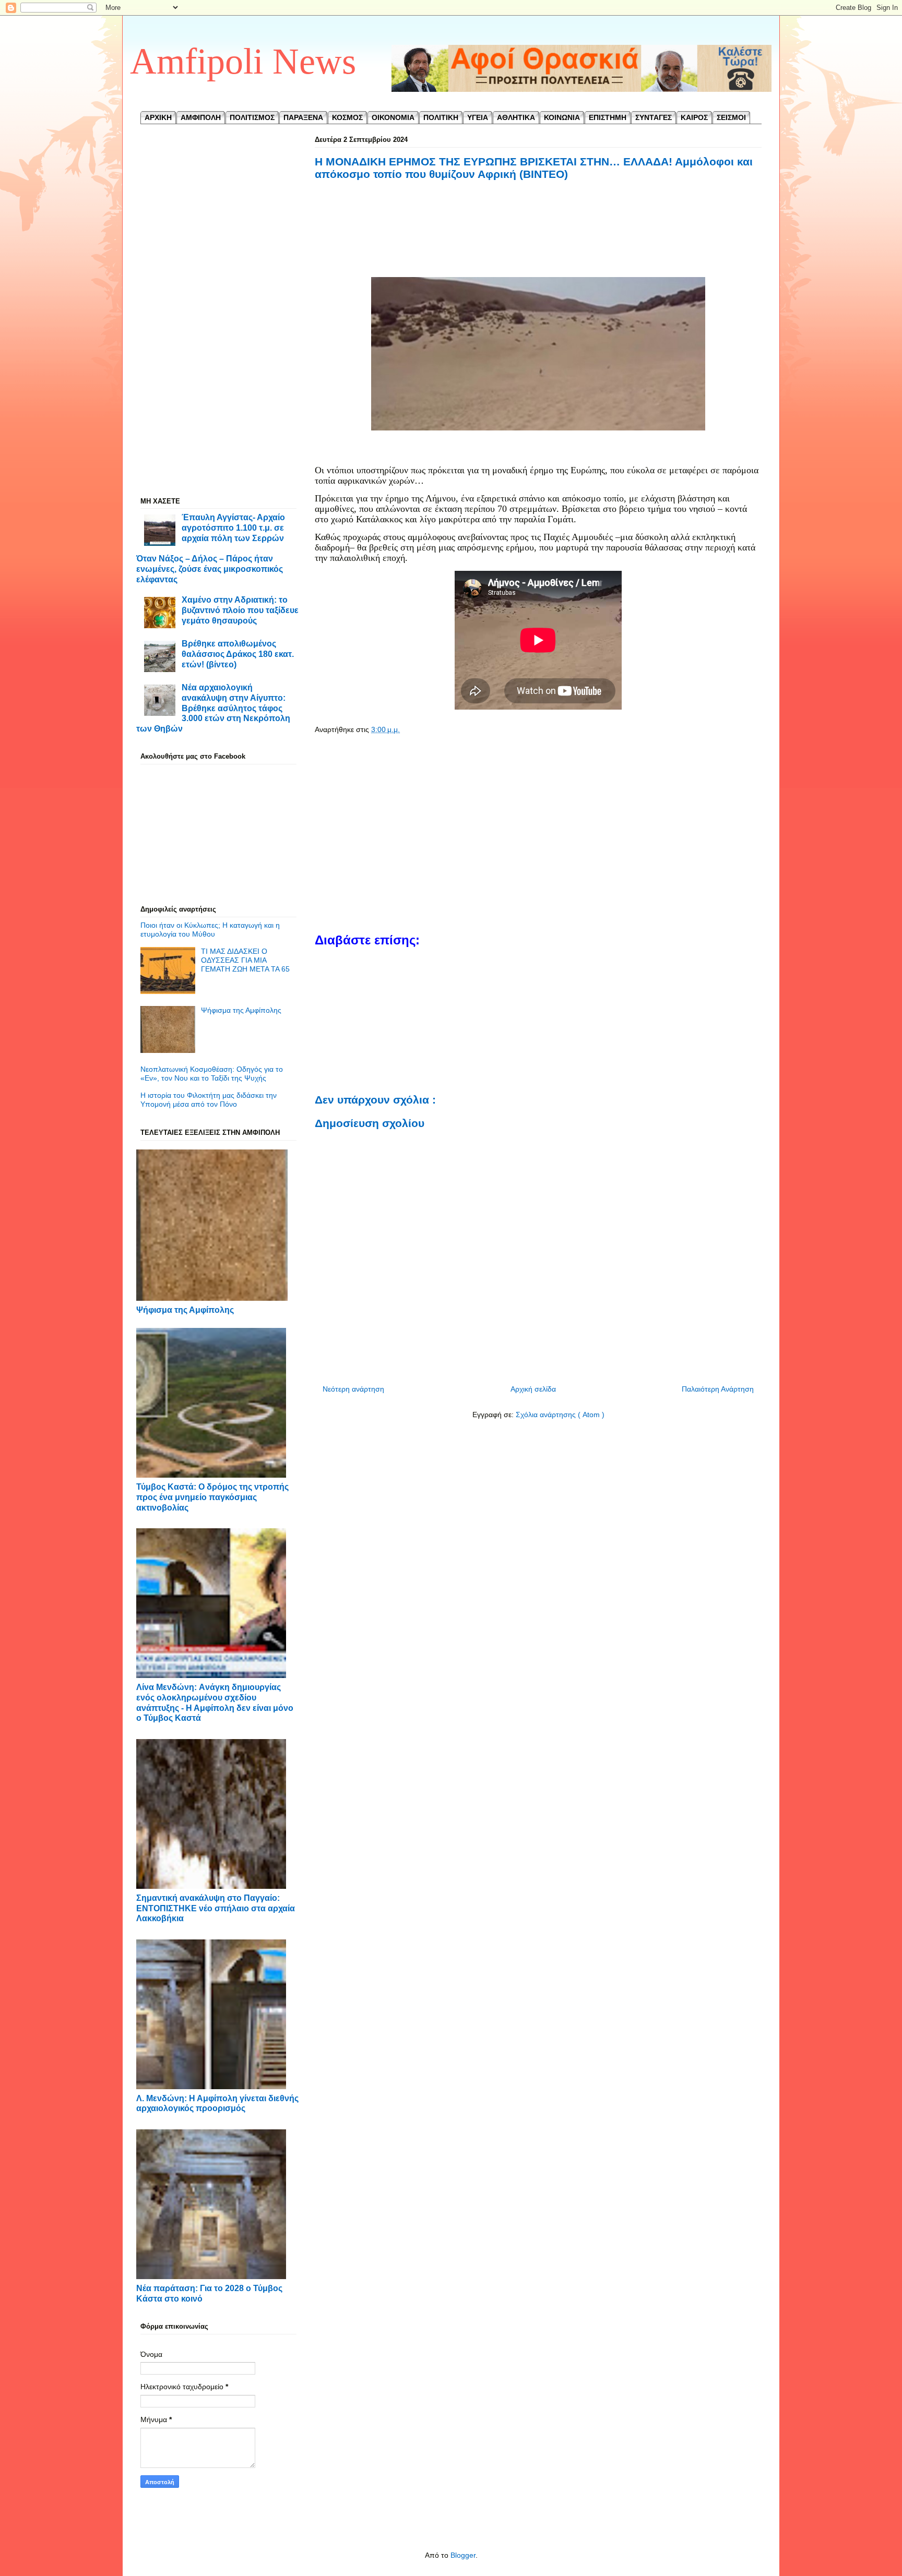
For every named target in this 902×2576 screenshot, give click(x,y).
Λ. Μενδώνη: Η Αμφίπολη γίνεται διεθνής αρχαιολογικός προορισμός (217, 2103)
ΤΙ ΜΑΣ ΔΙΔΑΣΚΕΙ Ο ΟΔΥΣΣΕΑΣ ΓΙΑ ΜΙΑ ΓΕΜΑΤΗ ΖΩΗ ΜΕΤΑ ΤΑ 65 (245, 960)
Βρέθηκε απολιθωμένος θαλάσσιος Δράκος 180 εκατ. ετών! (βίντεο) (238, 654)
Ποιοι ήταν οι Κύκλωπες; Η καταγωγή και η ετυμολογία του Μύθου (210, 930)
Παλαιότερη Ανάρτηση (718, 1389)
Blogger (463, 2555)
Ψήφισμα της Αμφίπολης (241, 1010)
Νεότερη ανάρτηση (353, 1389)
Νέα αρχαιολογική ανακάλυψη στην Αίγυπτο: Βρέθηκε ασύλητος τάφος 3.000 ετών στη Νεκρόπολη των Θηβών (213, 708)
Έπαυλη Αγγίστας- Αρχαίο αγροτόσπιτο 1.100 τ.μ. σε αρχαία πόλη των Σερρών (233, 527)
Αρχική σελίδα (533, 1389)
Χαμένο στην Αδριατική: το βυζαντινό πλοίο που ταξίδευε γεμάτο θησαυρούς (240, 610)
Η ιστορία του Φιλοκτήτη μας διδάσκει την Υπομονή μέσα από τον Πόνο (209, 1100)
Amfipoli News (243, 61)
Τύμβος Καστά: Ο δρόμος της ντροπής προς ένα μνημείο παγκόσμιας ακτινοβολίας (212, 1497)
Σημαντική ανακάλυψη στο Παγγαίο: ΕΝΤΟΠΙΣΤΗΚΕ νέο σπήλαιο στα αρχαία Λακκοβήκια (216, 1908)
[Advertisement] (538, 241)
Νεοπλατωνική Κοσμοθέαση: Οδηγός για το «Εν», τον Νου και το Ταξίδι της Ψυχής (212, 1074)
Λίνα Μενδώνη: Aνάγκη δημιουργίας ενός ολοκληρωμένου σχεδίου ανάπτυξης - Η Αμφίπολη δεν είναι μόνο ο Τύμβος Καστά (215, 1702)
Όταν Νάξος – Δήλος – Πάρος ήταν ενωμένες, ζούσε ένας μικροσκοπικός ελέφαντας (210, 568)
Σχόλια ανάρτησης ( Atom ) (560, 1415)
